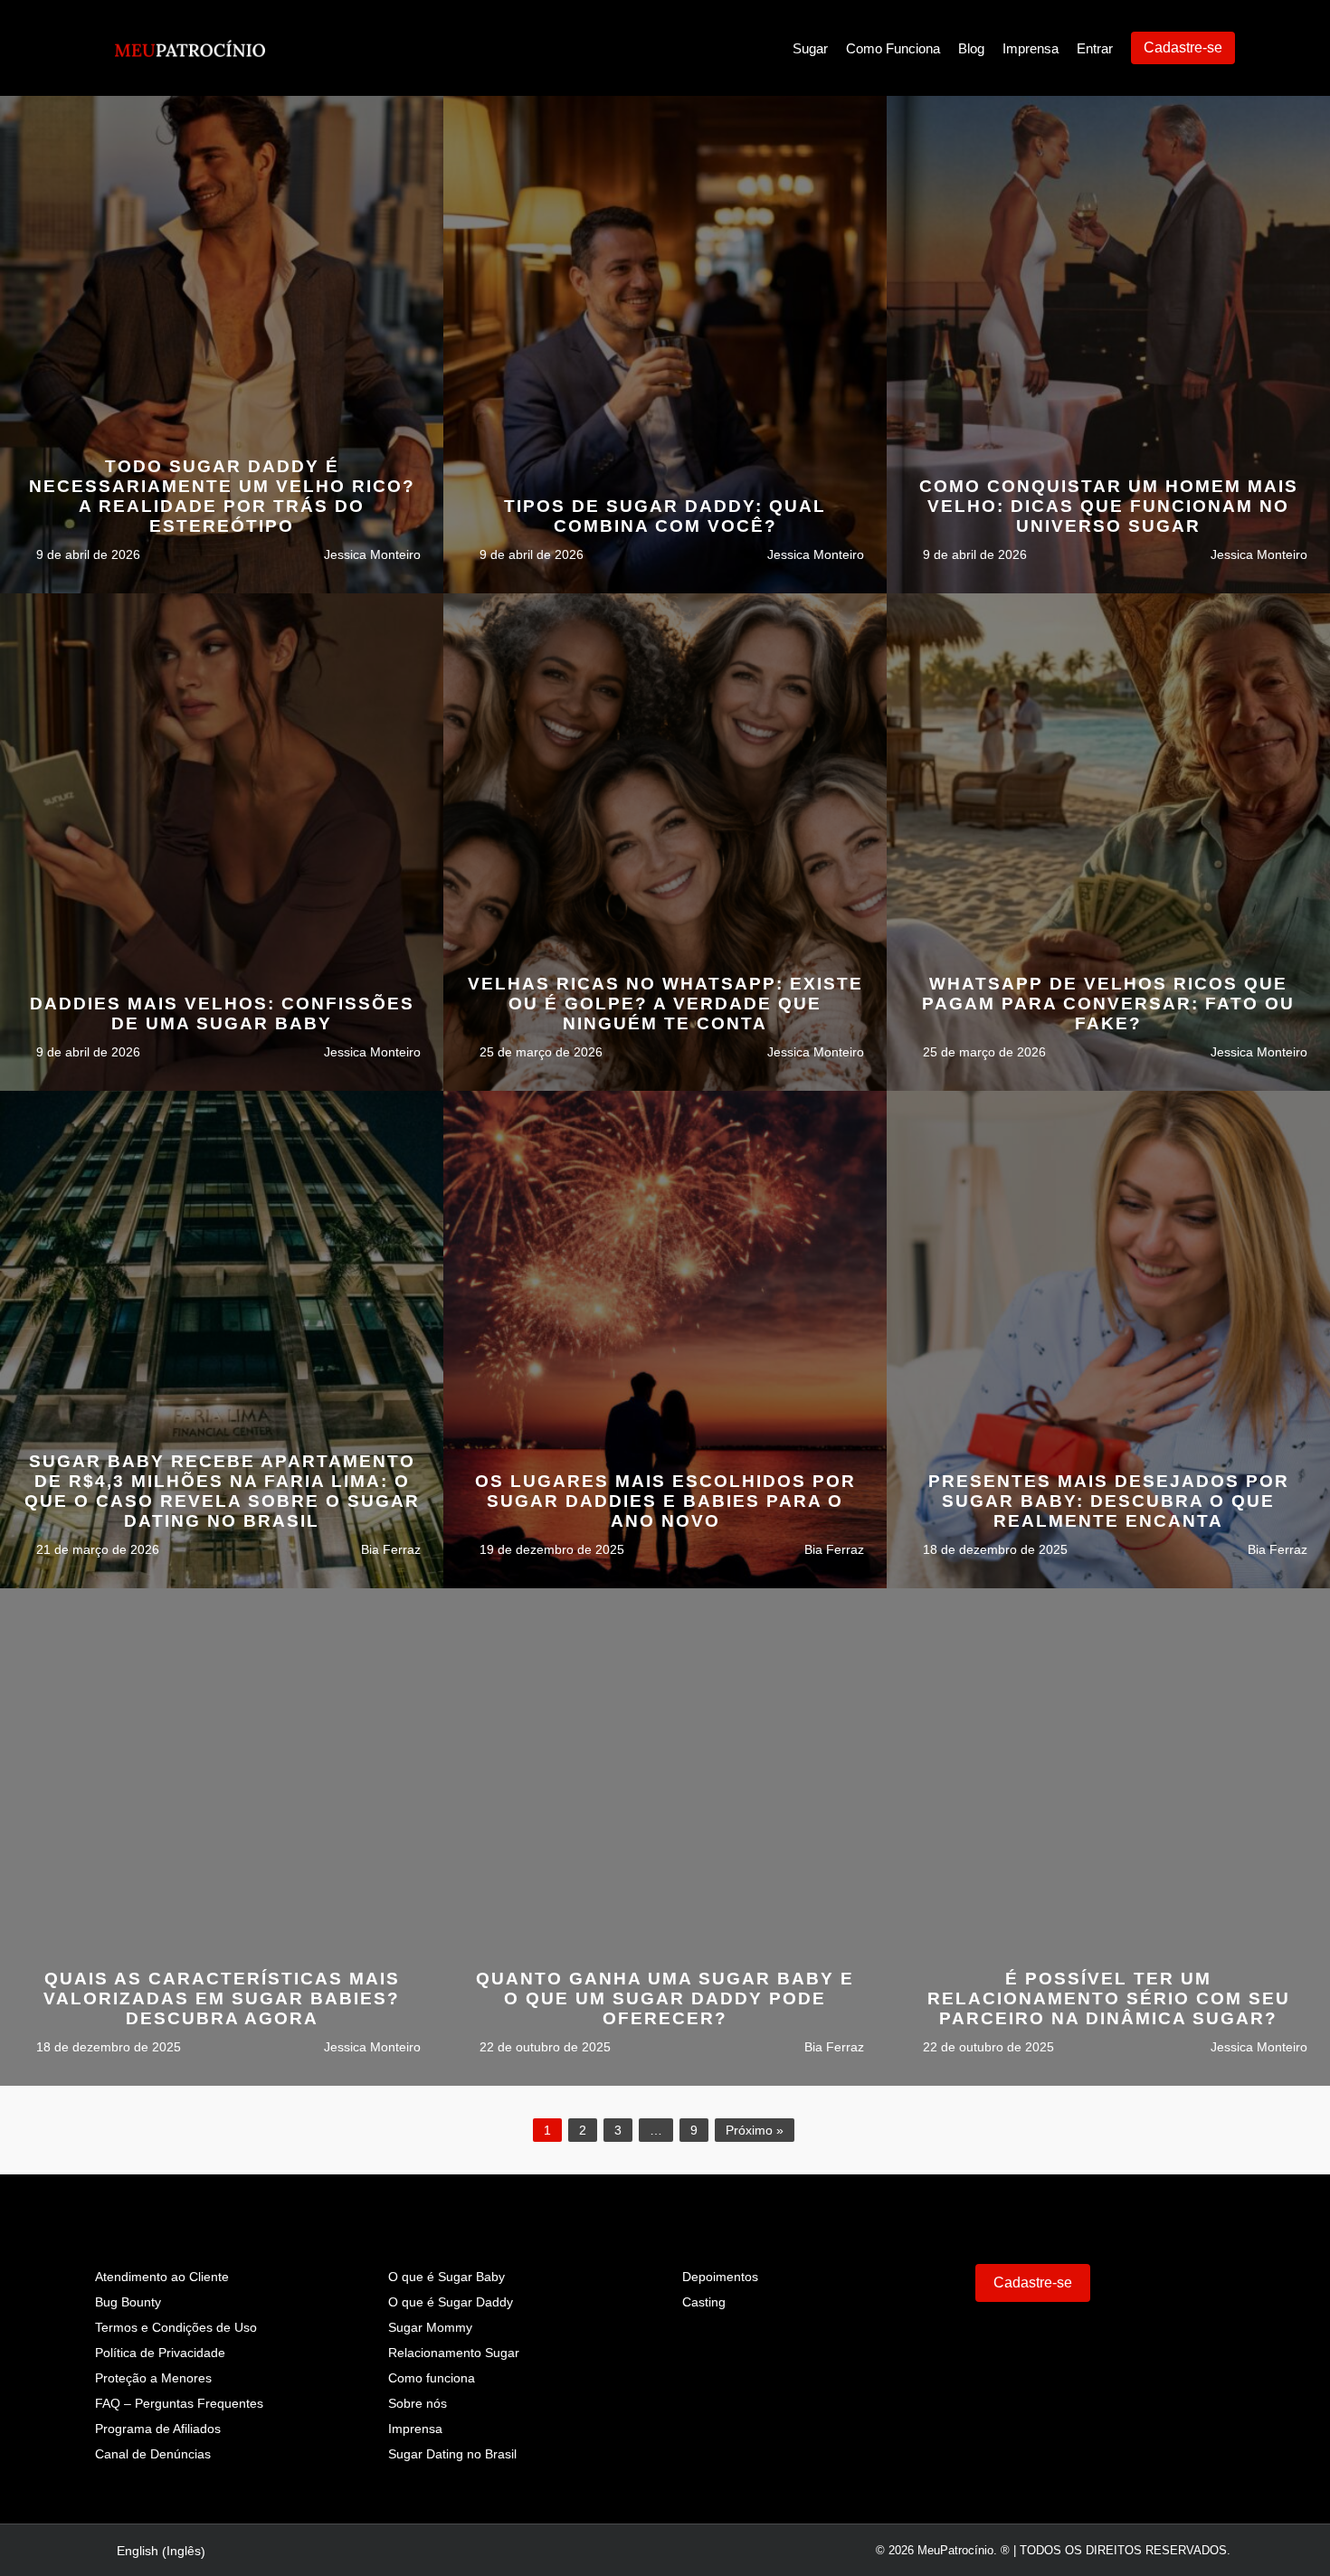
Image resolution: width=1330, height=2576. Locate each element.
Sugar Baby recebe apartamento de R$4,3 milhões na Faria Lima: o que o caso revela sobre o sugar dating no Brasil (222, 1491)
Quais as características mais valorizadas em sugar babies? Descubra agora (222, 1998)
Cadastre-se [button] (1033, 2282)
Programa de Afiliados (158, 2429)
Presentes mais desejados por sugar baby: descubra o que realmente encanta (1109, 1501)
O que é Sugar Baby (446, 2277)
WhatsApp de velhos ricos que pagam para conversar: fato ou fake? (1108, 1004)
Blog (971, 48)
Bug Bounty (128, 2302)
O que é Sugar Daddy (451, 2302)
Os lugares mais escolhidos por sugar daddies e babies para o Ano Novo (665, 1501)
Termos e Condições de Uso (176, 2327)
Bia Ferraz (389, 1549)
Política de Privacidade (160, 2353)
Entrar (1095, 48)
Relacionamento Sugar (454, 2353)
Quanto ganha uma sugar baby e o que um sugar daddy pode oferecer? (665, 1998)
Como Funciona (893, 48)
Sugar (810, 48)
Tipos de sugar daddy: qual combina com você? (665, 516)
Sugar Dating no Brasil (452, 2454)
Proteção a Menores (153, 2378)
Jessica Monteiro (370, 554)
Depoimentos (720, 2277)
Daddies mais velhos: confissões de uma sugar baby (222, 1013)
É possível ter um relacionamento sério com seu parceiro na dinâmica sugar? (1109, 1998)
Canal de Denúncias (153, 2454)
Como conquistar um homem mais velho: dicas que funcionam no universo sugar (1109, 506)
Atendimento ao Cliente (162, 2277)
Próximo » (755, 2130)
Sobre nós (418, 2403)
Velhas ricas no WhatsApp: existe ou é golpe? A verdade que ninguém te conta (665, 1004)
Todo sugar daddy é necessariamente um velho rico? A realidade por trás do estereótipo (222, 496)
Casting (704, 2302)
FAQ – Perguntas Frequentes (179, 2403)
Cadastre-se (1183, 47)
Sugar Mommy (430, 2327)
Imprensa (1031, 48)
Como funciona (432, 2378)
